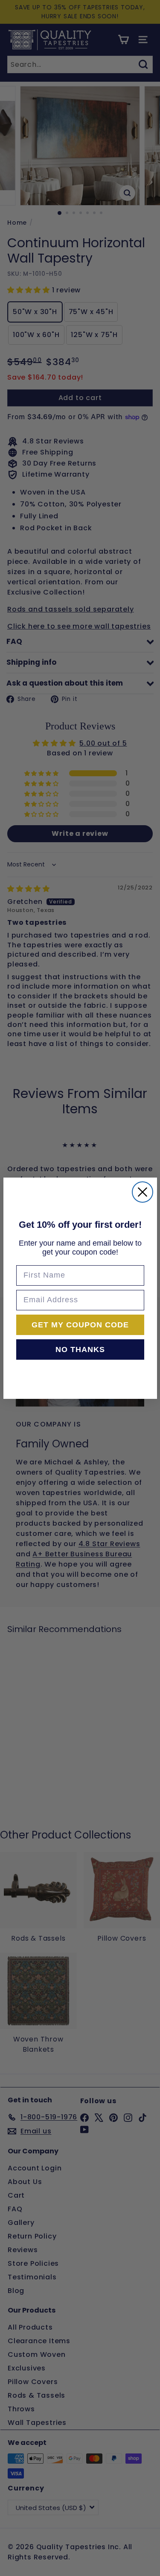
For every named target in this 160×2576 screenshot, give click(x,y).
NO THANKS (80, 1349)
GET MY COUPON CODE (80, 1325)
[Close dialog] (143, 1192)
